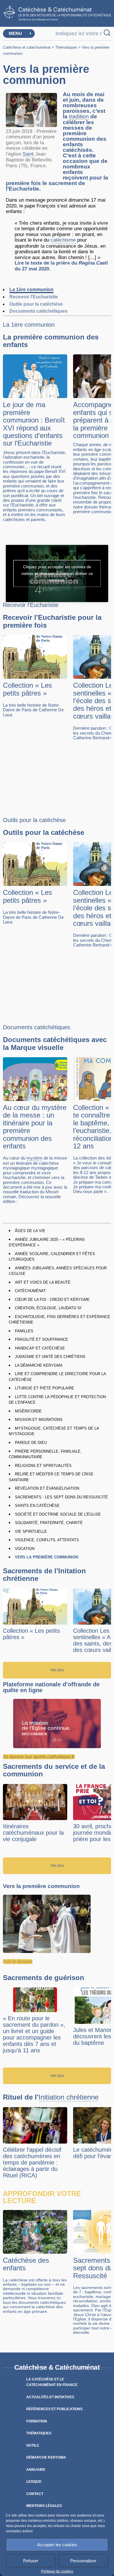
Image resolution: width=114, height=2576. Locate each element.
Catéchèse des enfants (26, 2264)
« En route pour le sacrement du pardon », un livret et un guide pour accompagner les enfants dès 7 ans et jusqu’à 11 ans (34, 2034)
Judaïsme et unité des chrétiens (50, 1357)
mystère (34, 1158)
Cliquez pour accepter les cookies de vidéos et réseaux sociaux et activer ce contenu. (57, 573)
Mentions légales (44, 2506)
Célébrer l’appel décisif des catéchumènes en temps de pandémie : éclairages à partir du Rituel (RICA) (32, 2162)
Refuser (31, 2561)
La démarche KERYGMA (39, 1365)
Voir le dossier (18, 1962)
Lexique (34, 2482)
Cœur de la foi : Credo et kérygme (52, 1300)
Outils (33, 2445)
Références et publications (55, 2409)
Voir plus (57, 1670)
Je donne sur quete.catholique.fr (39, 1757)
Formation (37, 2421)
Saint (28, 154)
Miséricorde (28, 1411)
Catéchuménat (30, 1291)
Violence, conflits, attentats (47, 1540)
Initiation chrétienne (69, 2097)
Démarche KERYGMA (46, 2457)
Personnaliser (83, 2561)
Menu (15, 33)
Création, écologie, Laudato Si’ (49, 1308)
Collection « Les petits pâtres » (27, 689)
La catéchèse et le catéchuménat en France (52, 2382)
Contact (35, 2494)
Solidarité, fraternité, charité (49, 1523)
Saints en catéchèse (37, 1506)
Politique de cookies (57, 2571)
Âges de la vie (30, 1231)
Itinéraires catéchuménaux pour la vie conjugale (33, 1833)
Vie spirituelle (31, 1531)
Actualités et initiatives (50, 2397)
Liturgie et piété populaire (45, 1388)
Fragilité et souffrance (42, 1339)
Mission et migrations (39, 1420)
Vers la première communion (46, 1557)
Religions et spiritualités (43, 1466)
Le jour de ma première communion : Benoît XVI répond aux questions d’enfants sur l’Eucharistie (34, 424)
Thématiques (66, 47)
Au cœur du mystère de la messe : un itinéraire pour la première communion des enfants (35, 1127)
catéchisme (63, 240)
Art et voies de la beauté (43, 1282)
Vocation (25, 1549)
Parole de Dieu (31, 1443)
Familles (24, 1331)
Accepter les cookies (57, 2545)
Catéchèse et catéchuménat (27, 47)
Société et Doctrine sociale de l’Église (58, 1514)
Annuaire (36, 2470)
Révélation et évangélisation (47, 1488)
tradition (79, 117)
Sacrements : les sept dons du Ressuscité (61, 1497)
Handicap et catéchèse (40, 1348)
